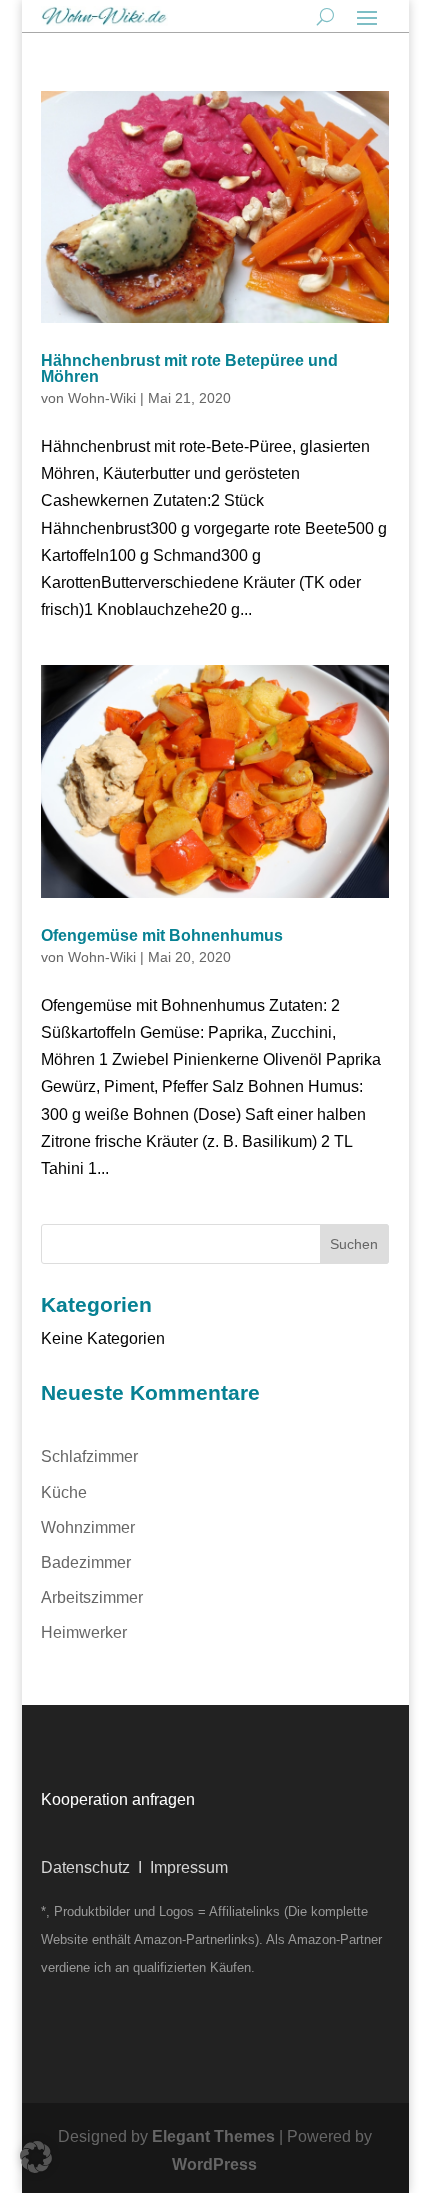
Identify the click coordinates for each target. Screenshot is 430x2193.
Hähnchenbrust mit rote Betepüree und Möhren (189, 368)
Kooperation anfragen (118, 1799)
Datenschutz (85, 1867)
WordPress (214, 2164)
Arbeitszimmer (92, 1597)
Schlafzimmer (89, 1456)
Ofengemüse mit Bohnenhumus (162, 935)
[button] (36, 2157)
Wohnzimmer (88, 1527)
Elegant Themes (213, 2136)
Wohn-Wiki (102, 398)
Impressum (189, 1867)
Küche (64, 1492)
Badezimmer (86, 1562)
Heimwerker (84, 1632)
